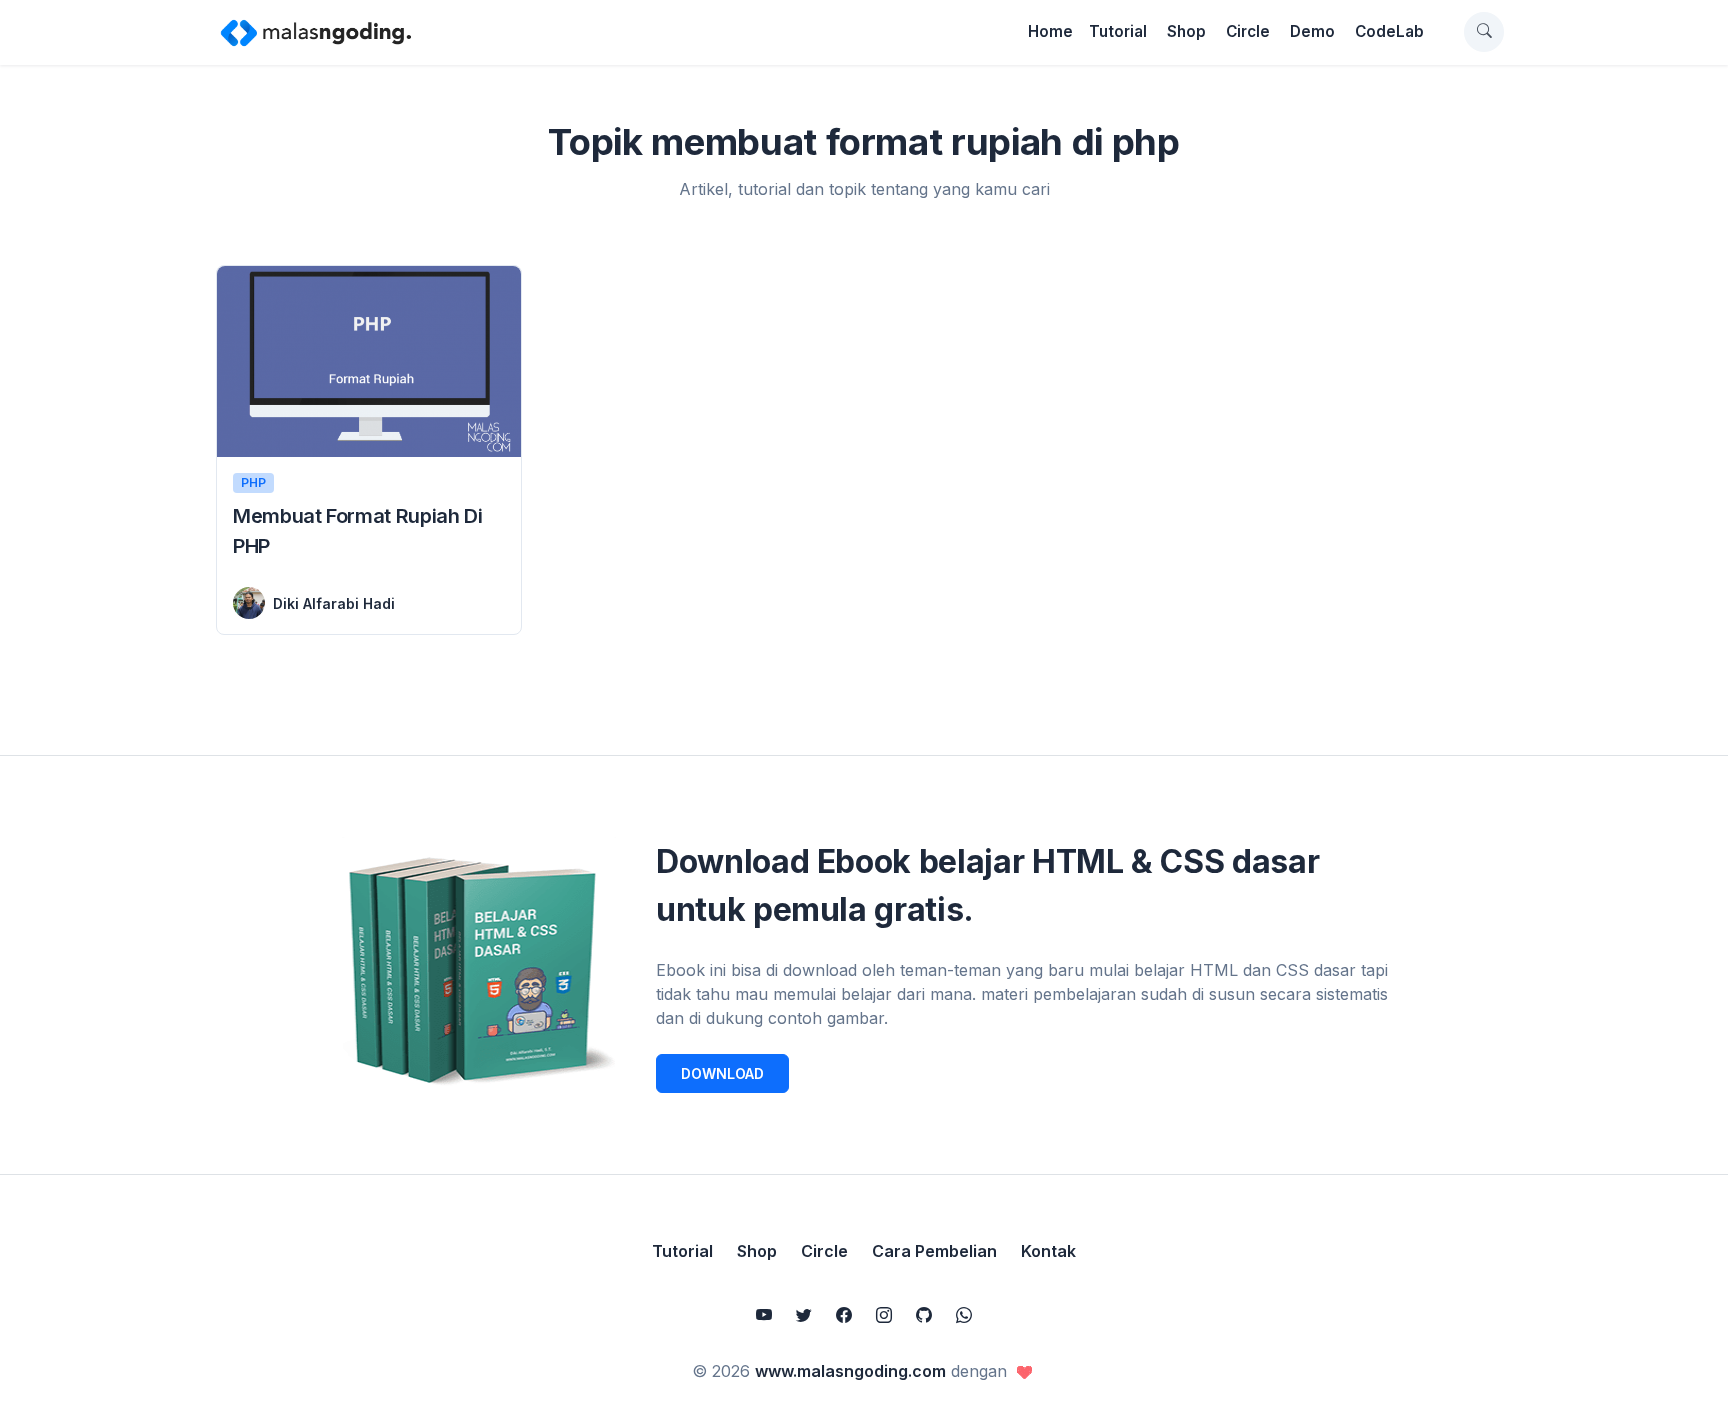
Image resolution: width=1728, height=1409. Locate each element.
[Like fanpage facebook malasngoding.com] (844, 1315)
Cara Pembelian (934, 1251)
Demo (1312, 31)
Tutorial (1118, 31)
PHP (253, 482)
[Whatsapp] (964, 1315)
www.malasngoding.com (850, 1371)
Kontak (1048, 1251)
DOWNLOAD (722, 1073)
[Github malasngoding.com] (924, 1315)
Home (1050, 31)
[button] (1484, 32)
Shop (1186, 31)
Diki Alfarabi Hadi (334, 603)
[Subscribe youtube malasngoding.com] (764, 1315)
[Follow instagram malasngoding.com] (884, 1315)
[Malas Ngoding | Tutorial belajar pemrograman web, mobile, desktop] (316, 32)
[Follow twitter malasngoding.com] (804, 1315)
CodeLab (1389, 31)
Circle (1248, 31)
